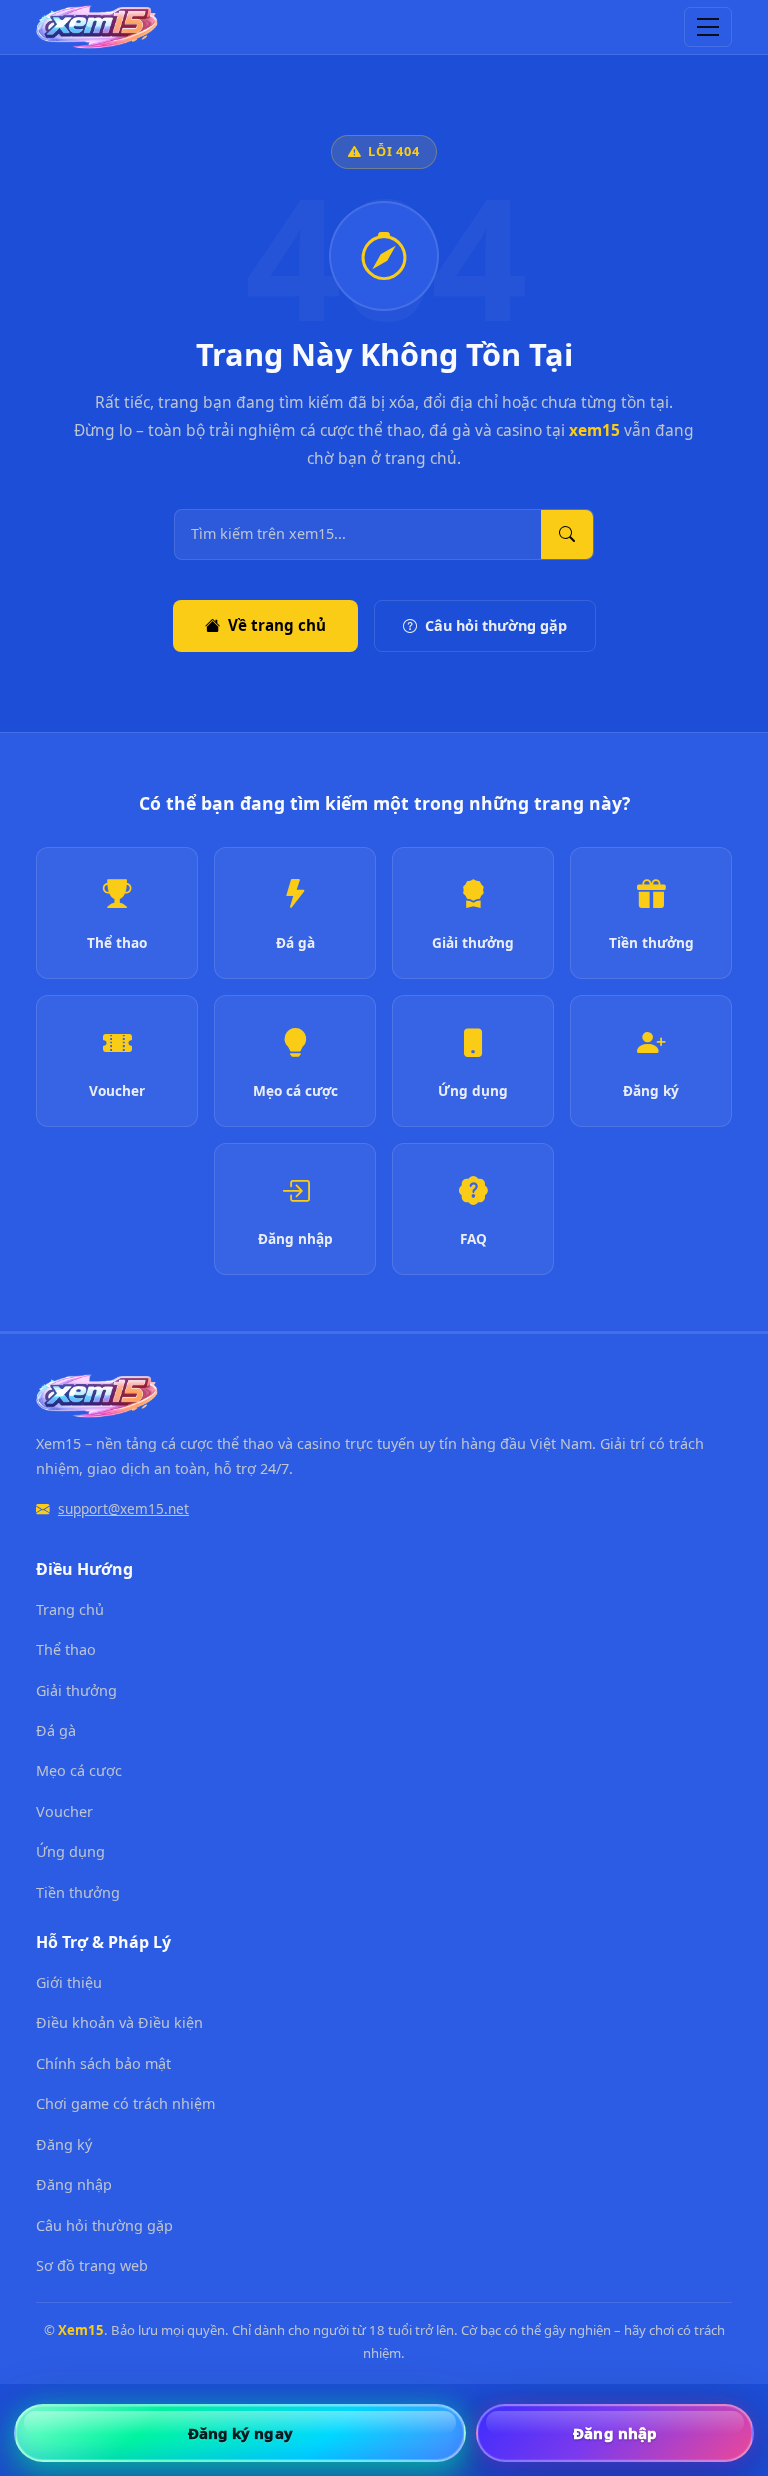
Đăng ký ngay (240, 2433)
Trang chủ (70, 1609)
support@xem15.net (123, 1508)
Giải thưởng (76, 1690)
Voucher (64, 1811)
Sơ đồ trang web (92, 2265)
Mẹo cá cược (79, 1770)
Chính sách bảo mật (103, 2063)
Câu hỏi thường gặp (496, 625)
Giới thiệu (69, 1982)
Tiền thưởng (78, 1892)
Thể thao (66, 1649)
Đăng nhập (74, 2184)
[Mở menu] (708, 27)
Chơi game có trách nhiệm (125, 2103)
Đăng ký (64, 2144)
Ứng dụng (70, 1851)
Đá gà (56, 1730)
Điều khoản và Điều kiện (119, 2022)
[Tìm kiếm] (567, 534)
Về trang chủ (277, 625)
